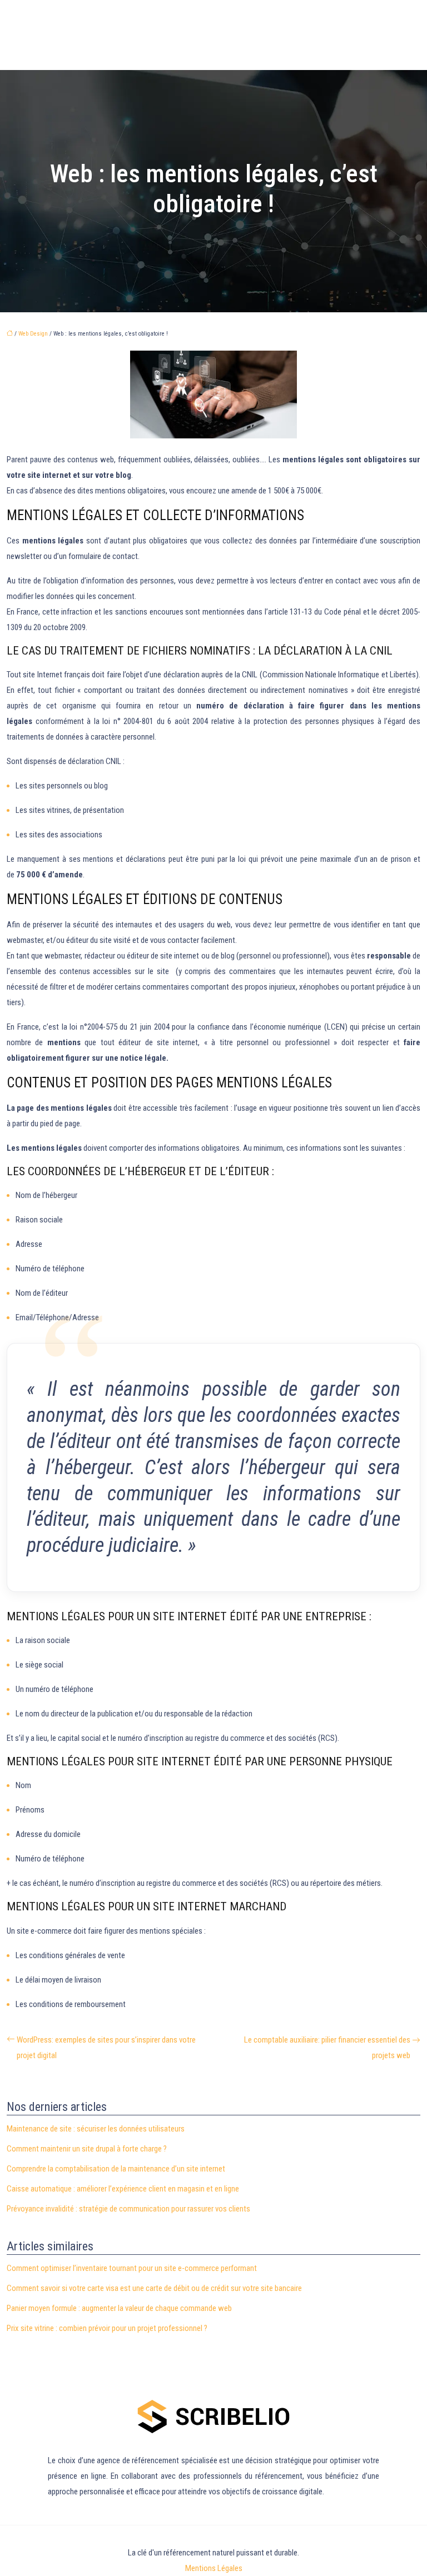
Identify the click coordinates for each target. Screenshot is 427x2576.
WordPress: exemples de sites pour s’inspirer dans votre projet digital (106, 2048)
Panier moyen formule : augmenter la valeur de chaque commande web (119, 2308)
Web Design (33, 334)
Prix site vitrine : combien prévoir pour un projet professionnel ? (107, 2328)
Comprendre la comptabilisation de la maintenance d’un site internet (116, 2169)
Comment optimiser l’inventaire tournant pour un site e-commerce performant (132, 2268)
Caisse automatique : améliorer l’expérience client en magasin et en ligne (123, 2189)
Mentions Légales (214, 2568)
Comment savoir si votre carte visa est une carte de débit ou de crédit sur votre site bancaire (154, 2288)
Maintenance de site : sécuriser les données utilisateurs (96, 2129)
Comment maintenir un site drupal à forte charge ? (87, 2149)
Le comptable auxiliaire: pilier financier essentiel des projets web (327, 2048)
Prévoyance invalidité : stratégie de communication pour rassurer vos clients (128, 2209)
